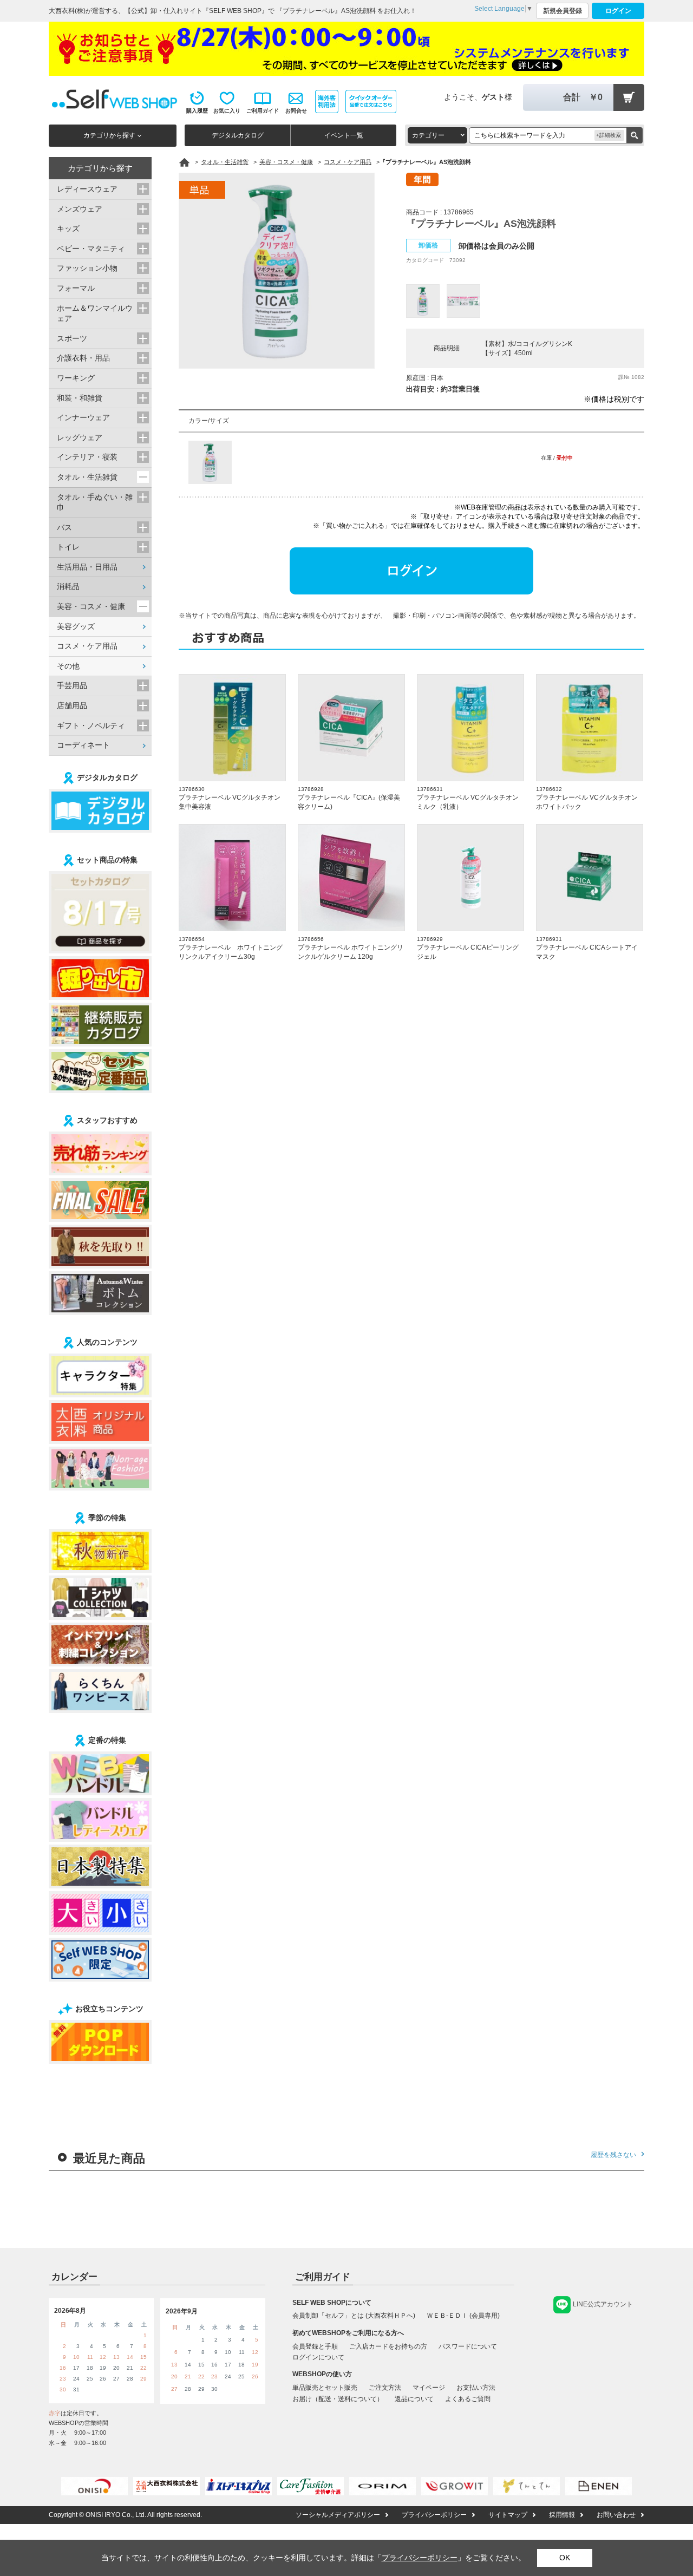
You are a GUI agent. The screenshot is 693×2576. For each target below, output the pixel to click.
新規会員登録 (563, 11)
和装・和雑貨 (80, 398)
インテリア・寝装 (87, 457)
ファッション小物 (87, 268)
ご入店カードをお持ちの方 (388, 2346)
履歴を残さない (613, 2155)
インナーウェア (83, 417)
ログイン (618, 11)
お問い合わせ (616, 2515)
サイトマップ (508, 2515)
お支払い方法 (476, 2388)
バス (64, 527)
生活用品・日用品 (87, 567)
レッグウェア (80, 437)
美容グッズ (76, 626)
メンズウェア (80, 209)
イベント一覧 (344, 135)
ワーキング (76, 378)
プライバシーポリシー (434, 2515)
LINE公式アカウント (603, 2304)
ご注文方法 (385, 2388)
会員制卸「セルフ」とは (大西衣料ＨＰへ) (354, 2316)
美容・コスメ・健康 (91, 606)
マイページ (429, 2388)
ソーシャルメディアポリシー (338, 2515)
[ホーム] (184, 162)
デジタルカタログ (238, 135)
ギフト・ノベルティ (91, 725)
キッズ (68, 228)
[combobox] (437, 135)
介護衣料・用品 (83, 358)
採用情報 (562, 2515)
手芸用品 (72, 685)
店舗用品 (72, 705)
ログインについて (318, 2357)
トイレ (68, 547)
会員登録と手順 (315, 2346)
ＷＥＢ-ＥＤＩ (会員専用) (463, 2316)
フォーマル (76, 288)
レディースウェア (87, 189)
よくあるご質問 (468, 2399)
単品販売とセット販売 (325, 2388)
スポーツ (72, 338)
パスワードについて (468, 2346)
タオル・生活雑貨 (87, 477)
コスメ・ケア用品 (87, 646)
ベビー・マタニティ (91, 249)
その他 (68, 666)
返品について (414, 2399)
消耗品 (68, 586)
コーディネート (83, 745)
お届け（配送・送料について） (338, 2399)
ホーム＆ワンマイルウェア (95, 313)
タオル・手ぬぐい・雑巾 (95, 502)
